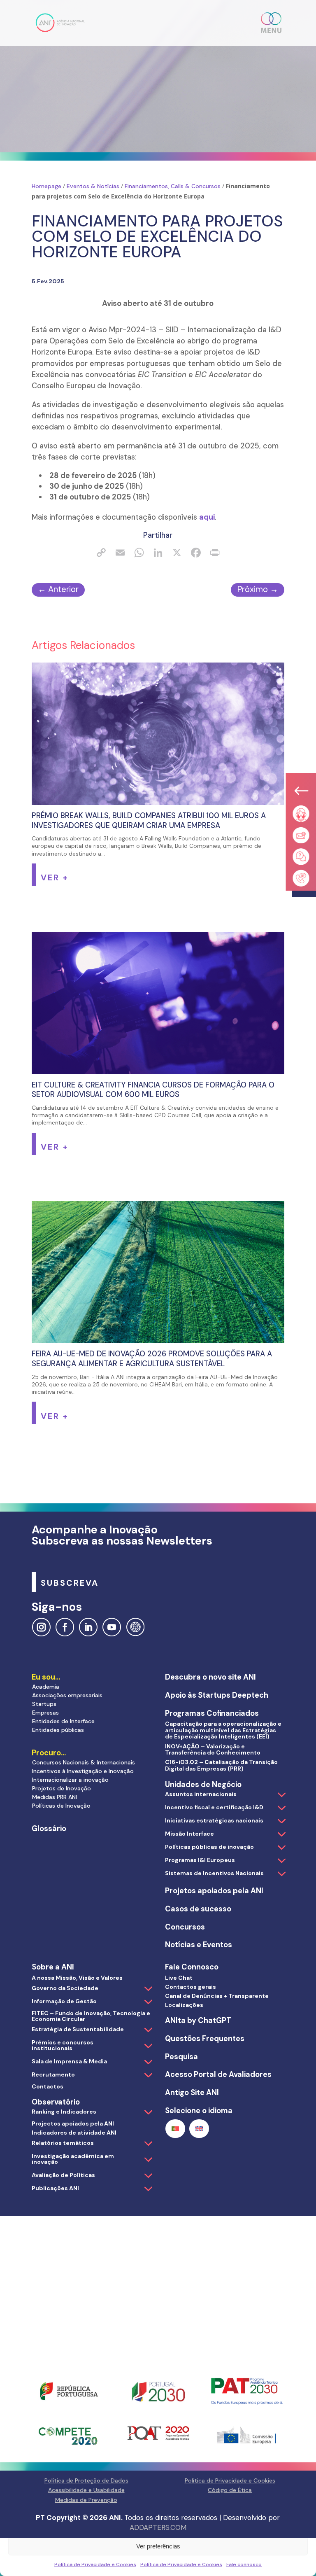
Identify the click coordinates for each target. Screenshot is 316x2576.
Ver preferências (158, 2546)
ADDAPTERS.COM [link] (158, 2527)
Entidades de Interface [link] (63, 1721)
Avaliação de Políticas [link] (63, 2175)
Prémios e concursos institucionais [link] (63, 2045)
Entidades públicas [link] (58, 1730)
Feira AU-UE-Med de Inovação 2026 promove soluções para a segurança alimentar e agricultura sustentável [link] (152, 1359)
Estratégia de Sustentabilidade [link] (78, 2029)
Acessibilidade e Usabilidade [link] (86, 2490)
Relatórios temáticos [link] (63, 2143)
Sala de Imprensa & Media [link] (69, 2061)
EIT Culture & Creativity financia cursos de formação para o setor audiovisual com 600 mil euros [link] (153, 1090)
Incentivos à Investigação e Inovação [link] (83, 1771)
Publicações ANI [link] (55, 2188)
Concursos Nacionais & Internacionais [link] (84, 1762)
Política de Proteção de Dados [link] (86, 2480)
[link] (60, 22)
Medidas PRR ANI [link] (55, 1797)
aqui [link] (207, 517)
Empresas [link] (45, 1713)
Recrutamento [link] (53, 2074)
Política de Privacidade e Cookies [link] (95, 2564)
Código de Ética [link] (230, 2490)
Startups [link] (44, 1704)
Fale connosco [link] (244, 2564)
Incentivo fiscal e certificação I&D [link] (214, 1807)
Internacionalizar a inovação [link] (70, 1780)
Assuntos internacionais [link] (201, 1794)
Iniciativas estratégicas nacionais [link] (214, 1820)
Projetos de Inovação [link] (62, 1788)
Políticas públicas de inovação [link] (209, 1847)
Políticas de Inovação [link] (61, 1806)
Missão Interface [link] (189, 1834)
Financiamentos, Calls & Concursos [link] (173, 186)
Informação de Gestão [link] (64, 2001)
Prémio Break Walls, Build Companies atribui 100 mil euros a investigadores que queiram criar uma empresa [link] (149, 821)
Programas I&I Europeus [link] (200, 1860)
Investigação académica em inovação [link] (73, 2159)
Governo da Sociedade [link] (65, 1988)
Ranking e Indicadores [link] (64, 2112)
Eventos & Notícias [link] (93, 186)
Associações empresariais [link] (67, 1695)
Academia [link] (46, 1687)
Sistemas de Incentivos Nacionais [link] (214, 1873)
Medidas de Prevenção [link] (86, 2500)
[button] (272, 23)
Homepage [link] (46, 186)
